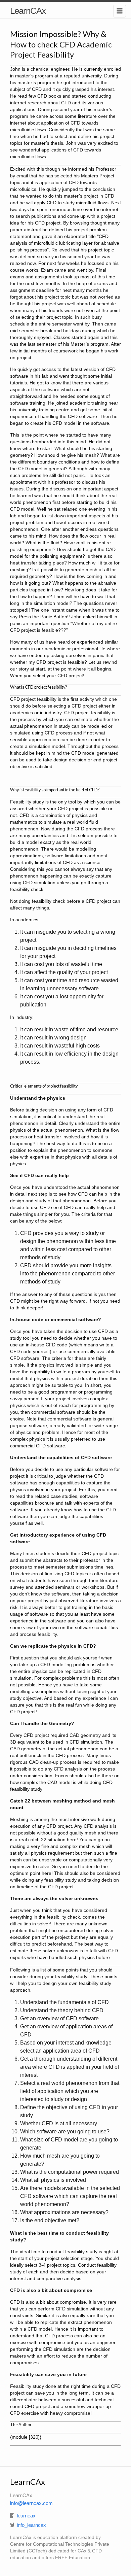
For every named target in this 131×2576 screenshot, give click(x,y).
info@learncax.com (31, 2503)
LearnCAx (28, 11)
